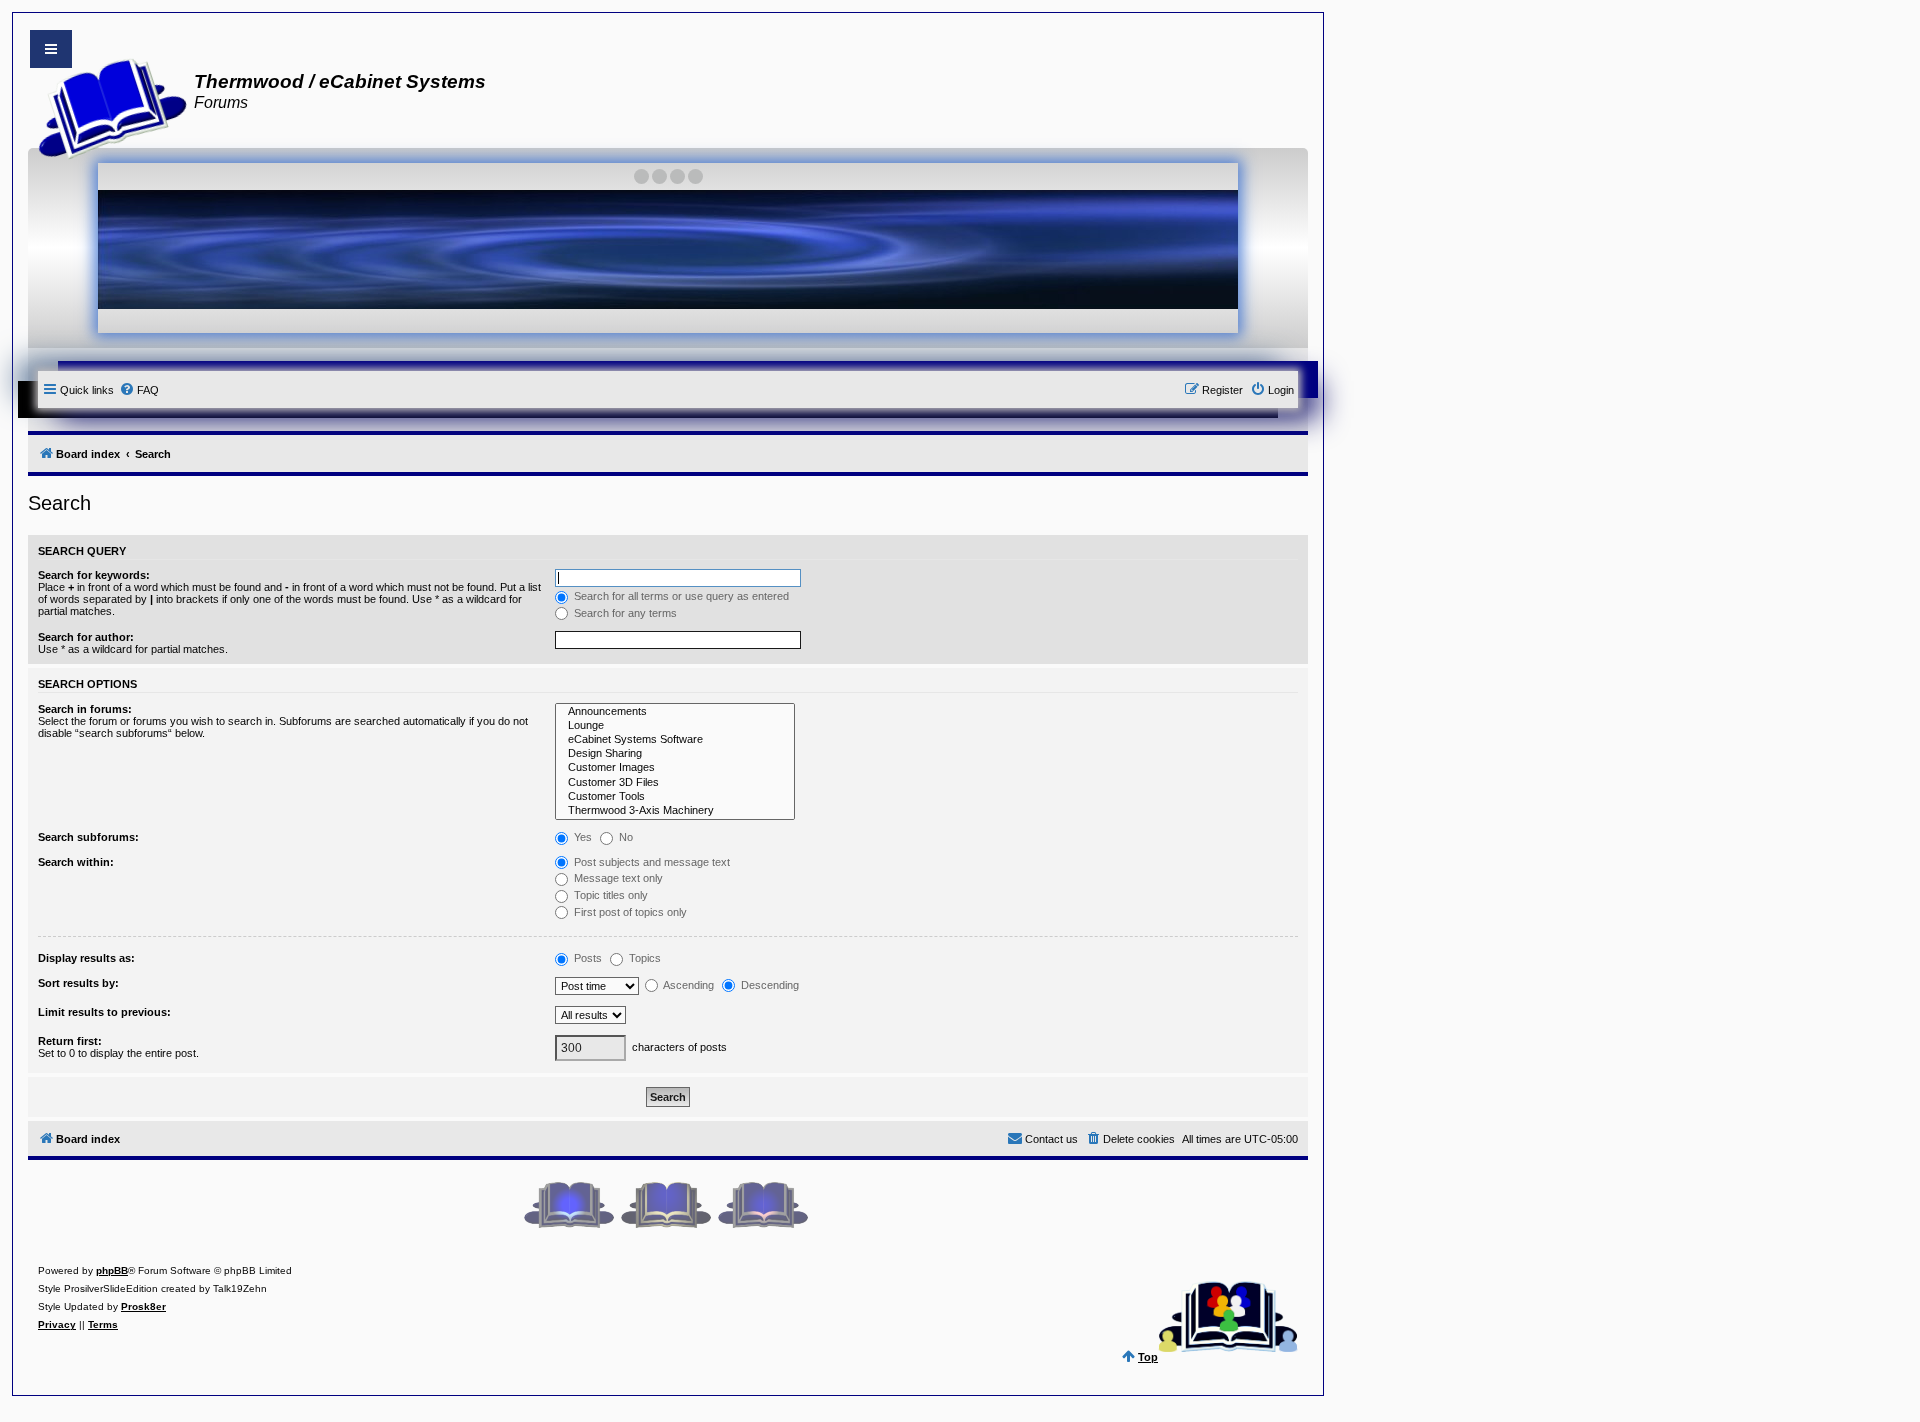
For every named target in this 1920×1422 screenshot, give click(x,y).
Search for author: (86, 637)
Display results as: (86, 958)
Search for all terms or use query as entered (680, 596)
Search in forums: (85, 709)
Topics (643, 958)
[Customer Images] (675, 768)
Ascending (687, 985)
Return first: (70, 1041)
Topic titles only (609, 895)
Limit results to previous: (104, 1012)
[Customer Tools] (675, 797)
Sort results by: (78, 983)
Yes (581, 837)
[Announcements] (675, 712)
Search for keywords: (94, 575)
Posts (586, 958)
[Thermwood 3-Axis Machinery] (675, 811)
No (624, 837)
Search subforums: (88, 837)
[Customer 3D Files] (675, 783)
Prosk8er (143, 1306)
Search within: (76, 862)
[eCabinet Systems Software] (675, 740)
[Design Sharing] (675, 754)
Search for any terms (624, 613)
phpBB (112, 1270)
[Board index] (106, 106)
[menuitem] (139, 390)
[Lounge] (675, 726)
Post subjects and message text (650, 862)
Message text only (617, 878)
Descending (768, 985)
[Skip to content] (51, 49)
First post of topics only (629, 912)
